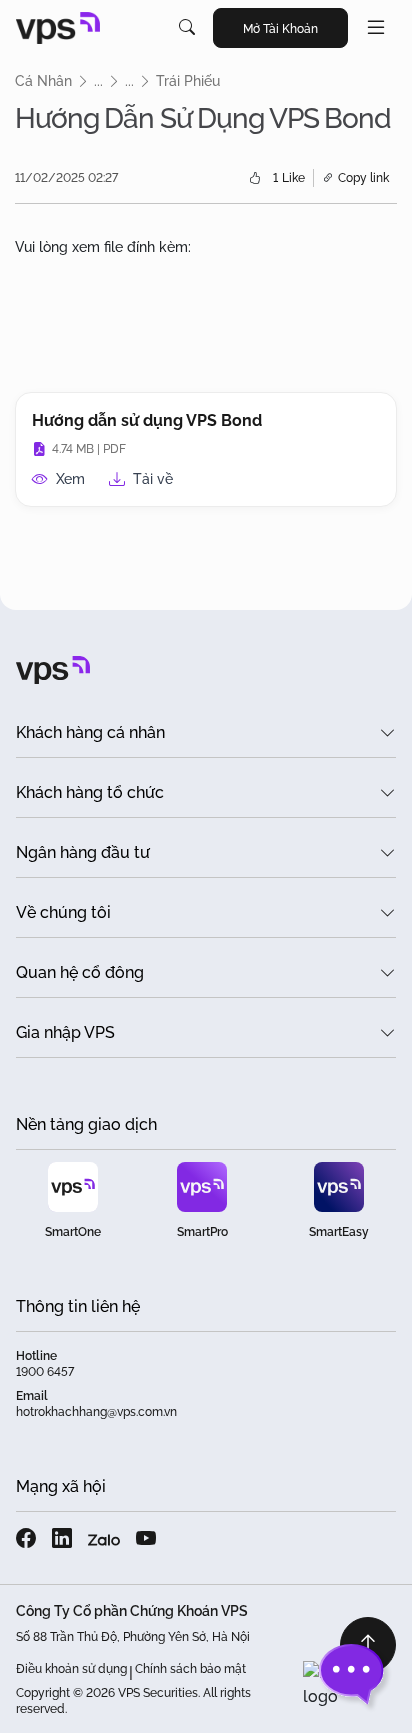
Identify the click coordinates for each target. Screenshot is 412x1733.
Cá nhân (43, 81)
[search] (187, 28)
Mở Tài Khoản (280, 29)
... (98, 81)
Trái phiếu (188, 81)
